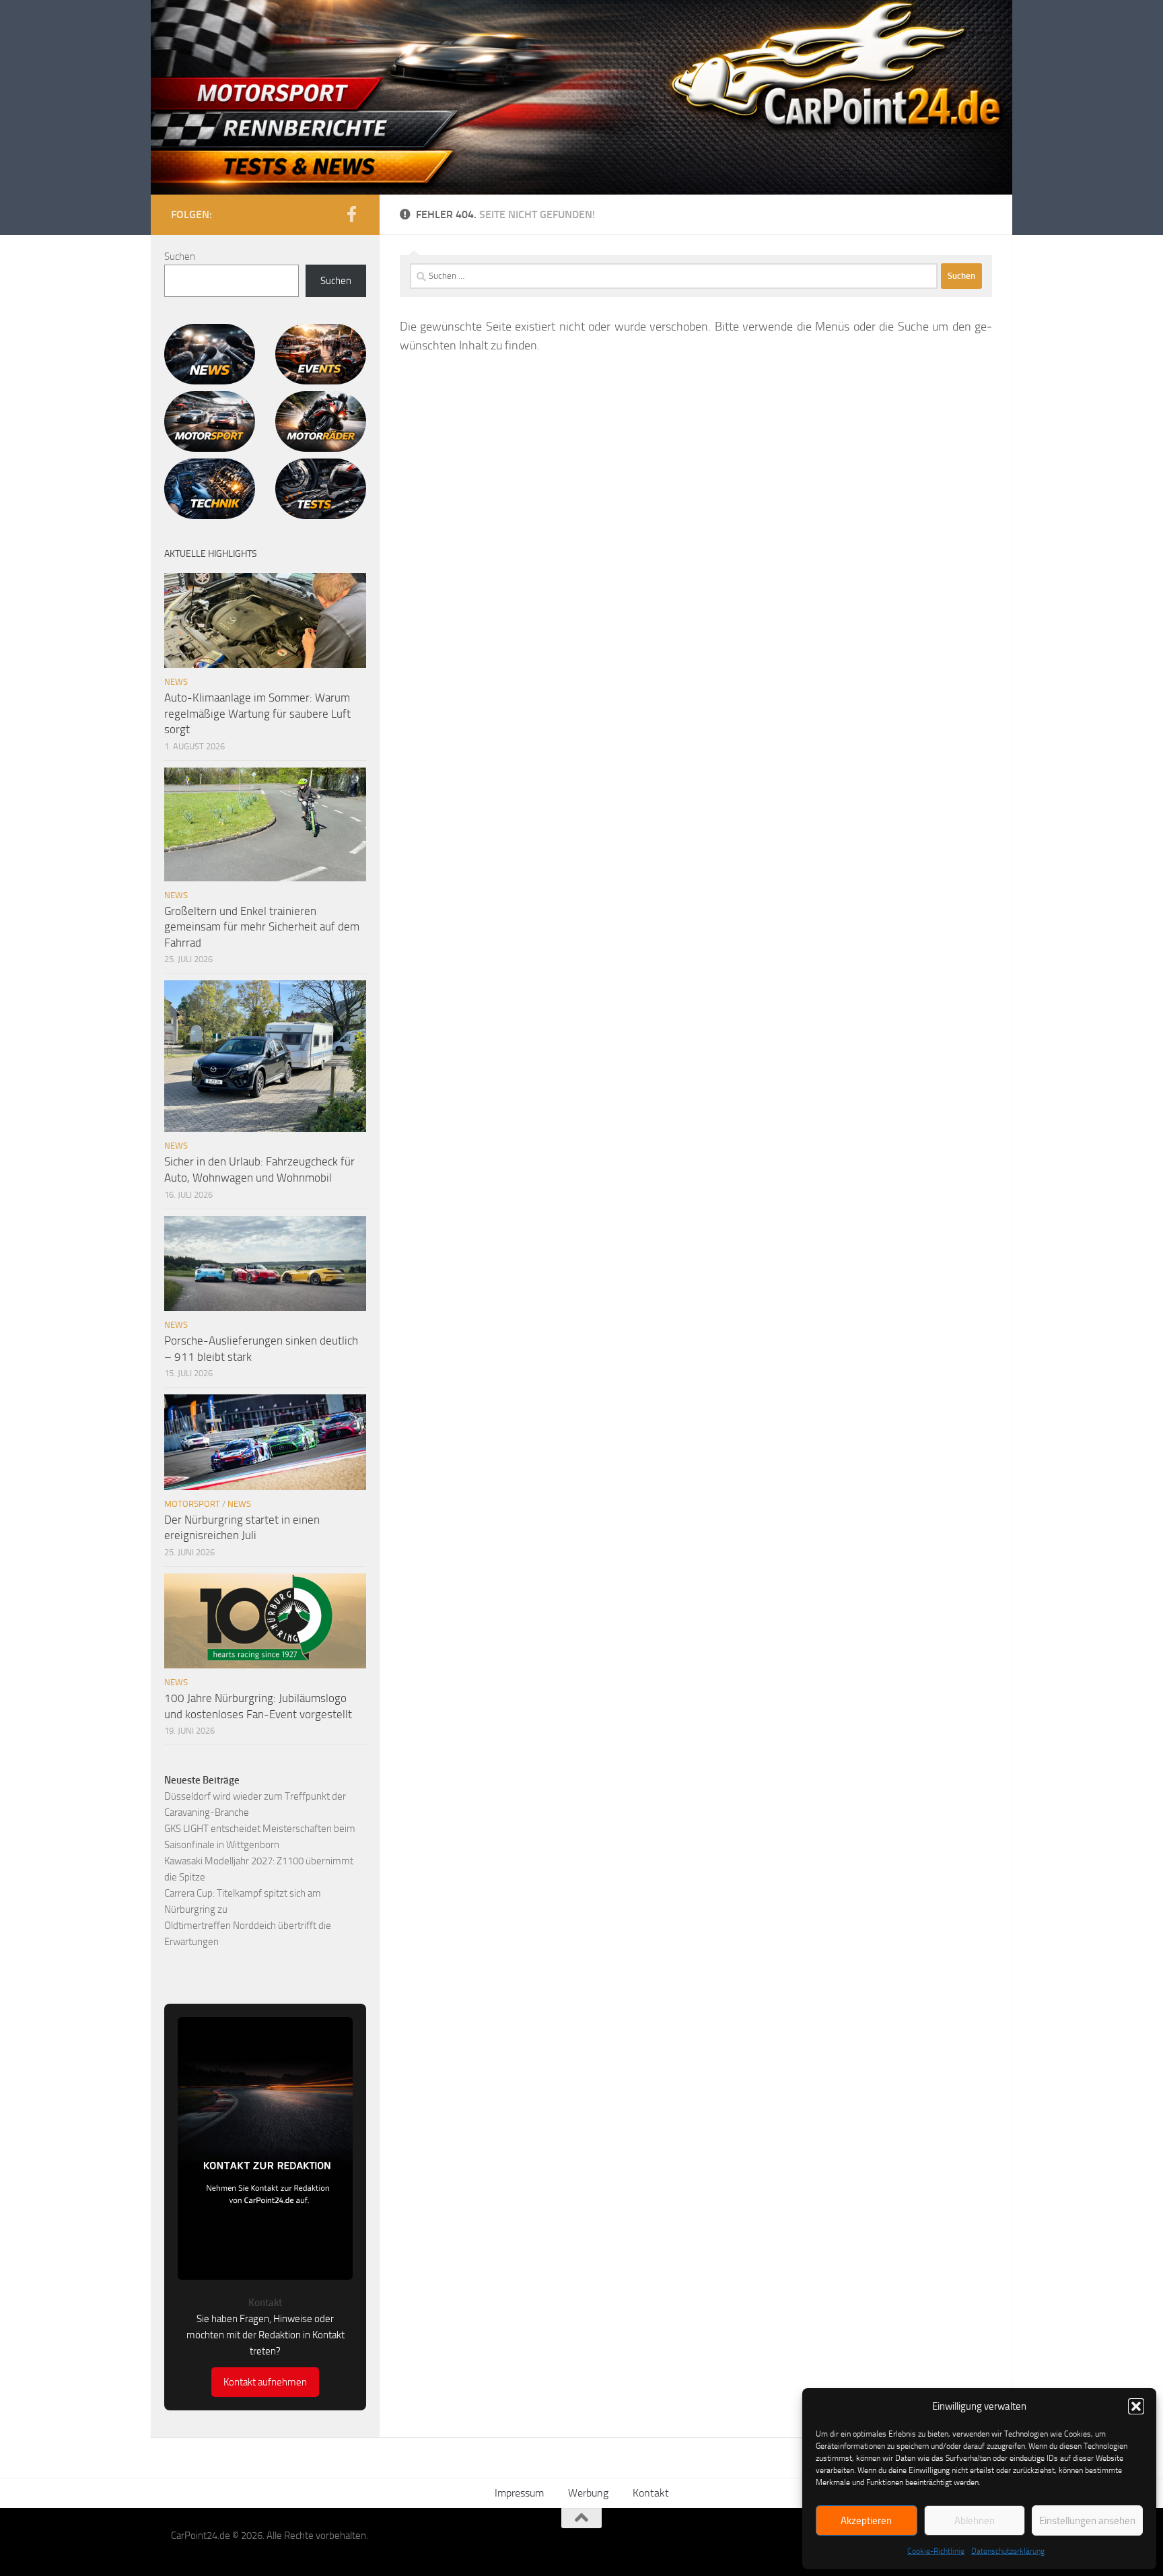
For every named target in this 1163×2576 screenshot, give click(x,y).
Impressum (519, 2493)
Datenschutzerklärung (1008, 2551)
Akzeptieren (866, 2521)
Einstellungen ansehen (1087, 2521)
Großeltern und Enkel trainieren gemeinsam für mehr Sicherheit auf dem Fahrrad (262, 927)
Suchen (180, 257)
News (176, 682)
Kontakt (651, 2493)
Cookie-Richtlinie (936, 2551)
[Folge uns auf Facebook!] (351, 214)
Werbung (588, 2493)
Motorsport (192, 1504)
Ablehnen (975, 2521)
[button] (1136, 2406)
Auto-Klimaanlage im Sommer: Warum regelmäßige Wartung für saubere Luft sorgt (257, 713)
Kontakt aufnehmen (265, 2382)
